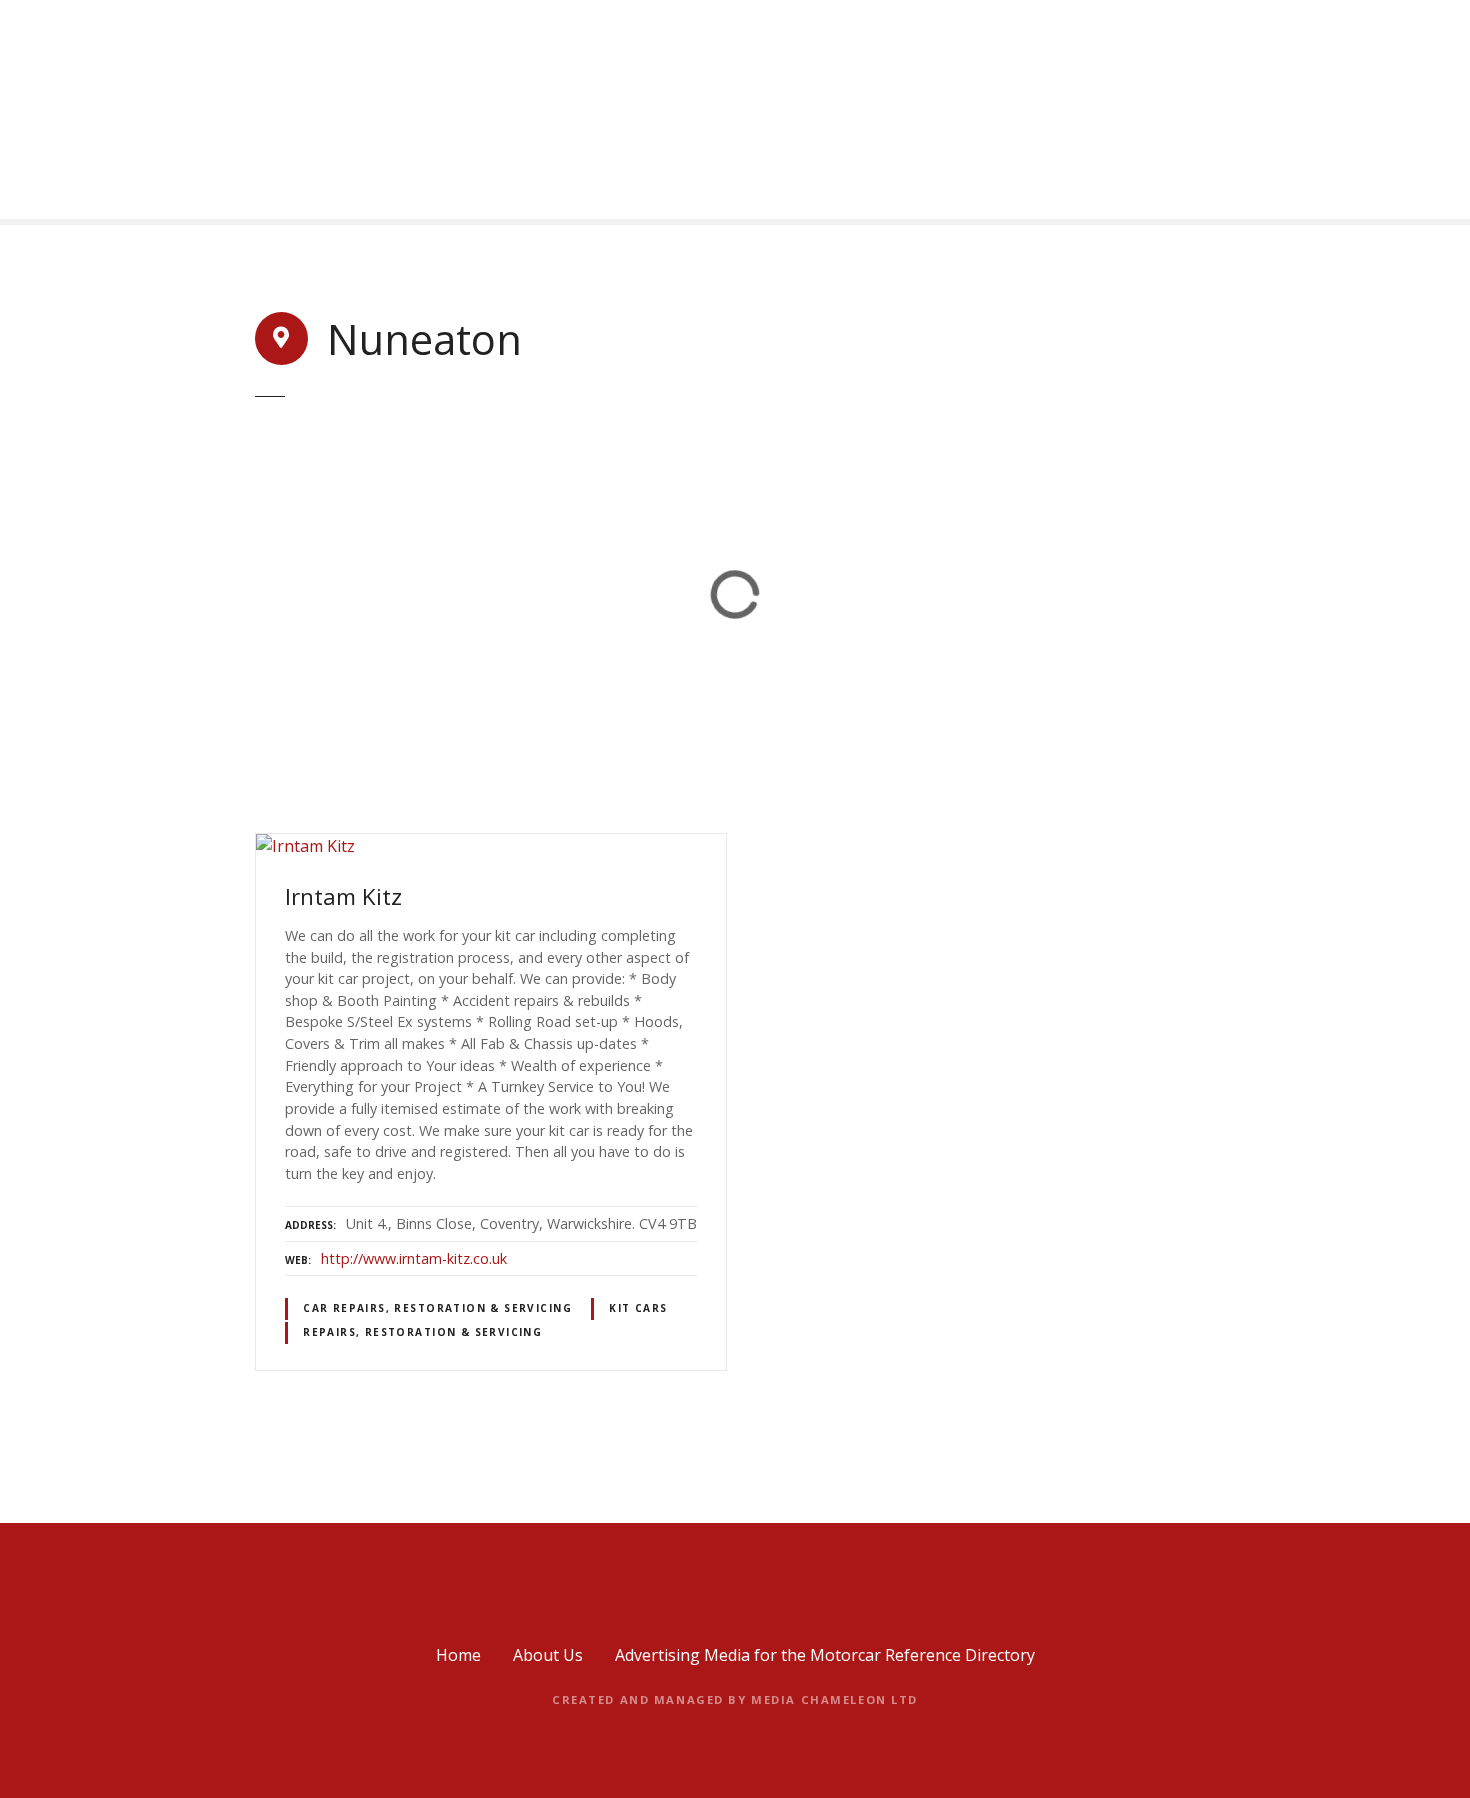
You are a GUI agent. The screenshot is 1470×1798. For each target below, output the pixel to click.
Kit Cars (638, 1308)
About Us (548, 1655)
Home (458, 1655)
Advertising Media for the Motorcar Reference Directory (825, 1655)
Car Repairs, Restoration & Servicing (437, 1308)
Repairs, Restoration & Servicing (422, 1332)
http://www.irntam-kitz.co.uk (414, 1258)
